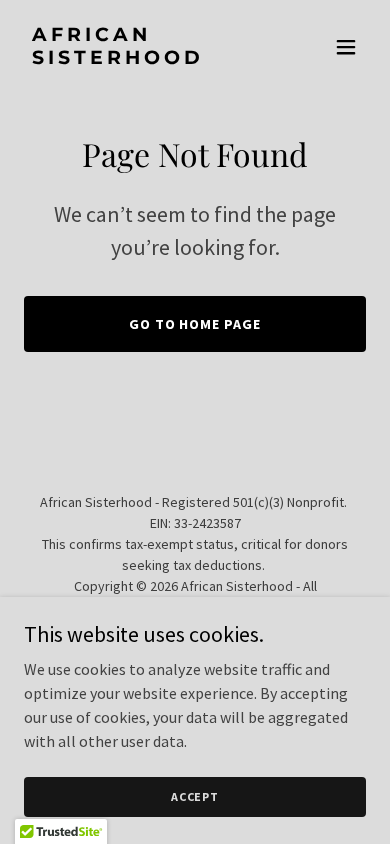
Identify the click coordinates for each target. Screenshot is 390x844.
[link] (143, 58)
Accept (195, 796)
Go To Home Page (195, 324)
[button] (346, 47)
